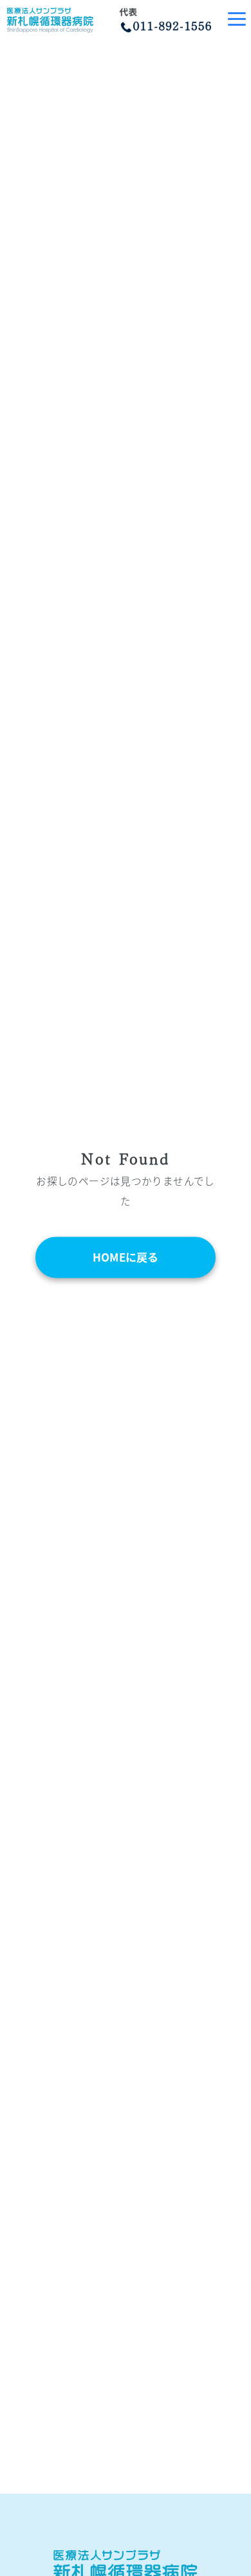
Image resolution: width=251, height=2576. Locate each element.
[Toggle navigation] (237, 20)
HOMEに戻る (126, 1257)
